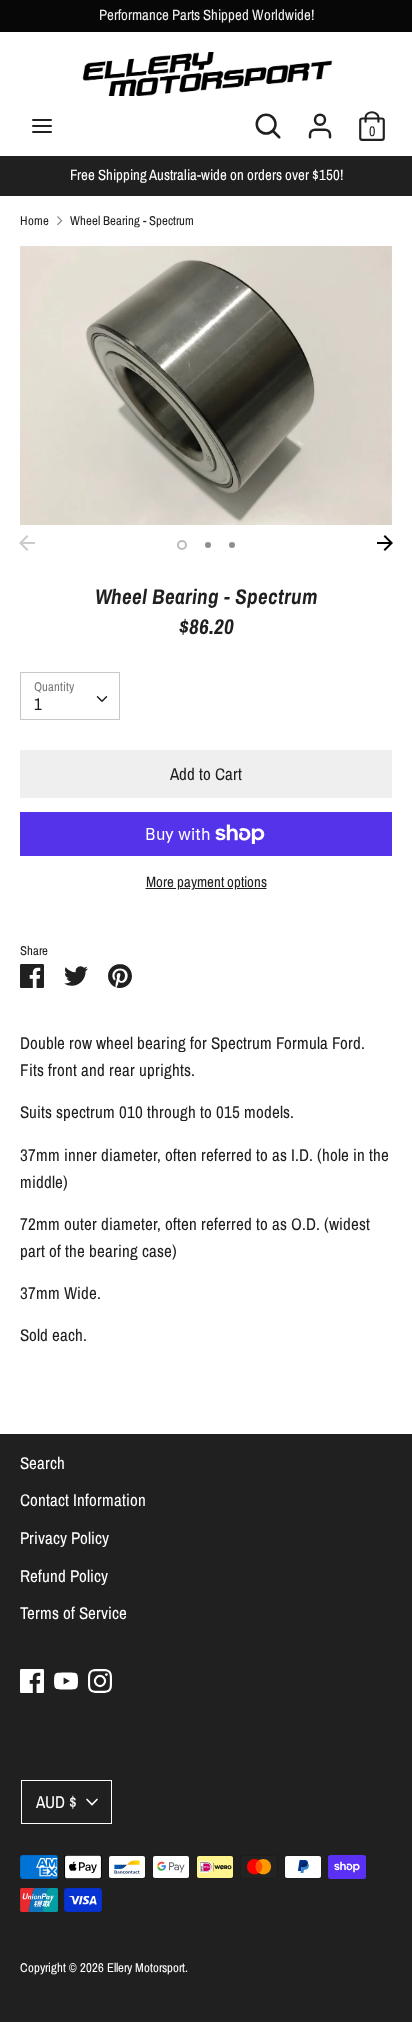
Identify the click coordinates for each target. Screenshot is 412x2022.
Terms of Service (73, 1612)
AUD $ (56, 1801)
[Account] (320, 119)
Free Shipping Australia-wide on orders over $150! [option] (206, 175)
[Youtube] (66, 1680)
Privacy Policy (64, 1537)
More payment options (206, 882)
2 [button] (208, 545)
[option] (206, 385)
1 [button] (182, 545)
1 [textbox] (38, 703)
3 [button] (232, 545)
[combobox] (70, 696)
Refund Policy (64, 1575)
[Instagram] (100, 1680)
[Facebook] (32, 1680)
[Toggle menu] (42, 126)
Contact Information (83, 1499)
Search (42, 1462)
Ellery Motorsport (146, 1967)
